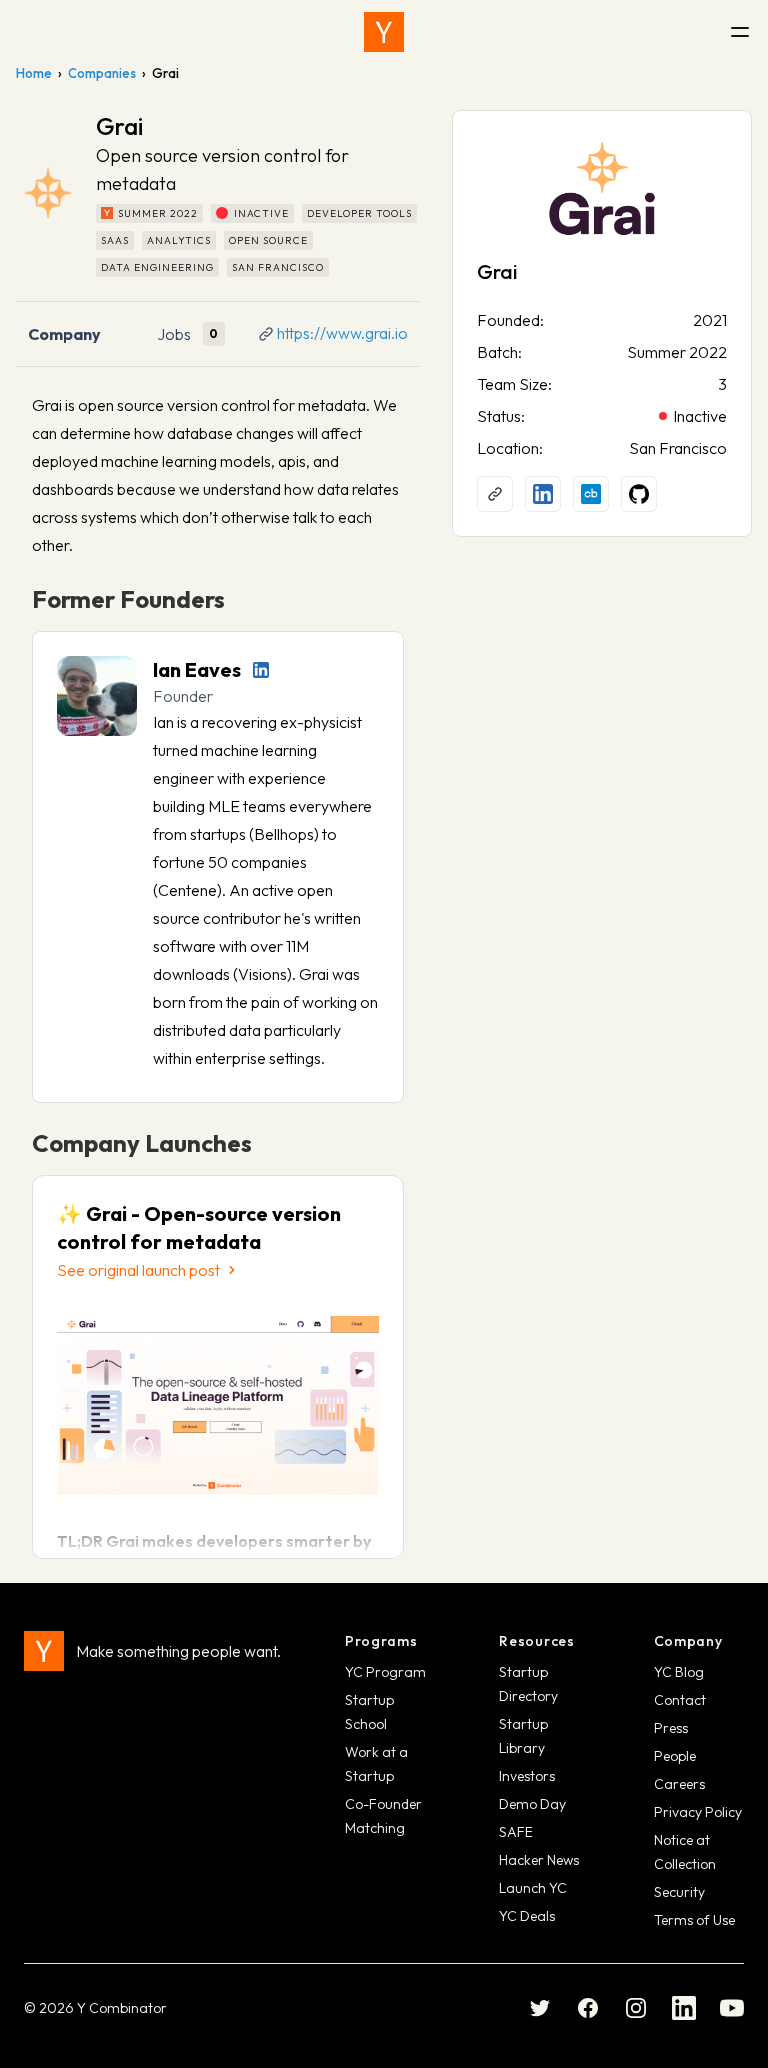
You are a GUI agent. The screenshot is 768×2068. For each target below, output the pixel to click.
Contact (680, 1700)
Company (64, 334)
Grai (497, 271)
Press (671, 1728)
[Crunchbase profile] (591, 494)
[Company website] (495, 494)
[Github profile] (639, 494)
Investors (527, 1776)
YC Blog (679, 1672)
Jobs (174, 334)
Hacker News (539, 1860)
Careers (679, 1784)
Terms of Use (694, 1920)
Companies (102, 73)
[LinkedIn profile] (261, 670)
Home (34, 73)
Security (679, 1892)
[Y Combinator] (384, 32)
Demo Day (532, 1804)
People (675, 1756)
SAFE (516, 1832)
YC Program (385, 1672)
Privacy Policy (698, 1812)
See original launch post (138, 1270)
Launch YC (533, 1888)
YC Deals (527, 1916)
